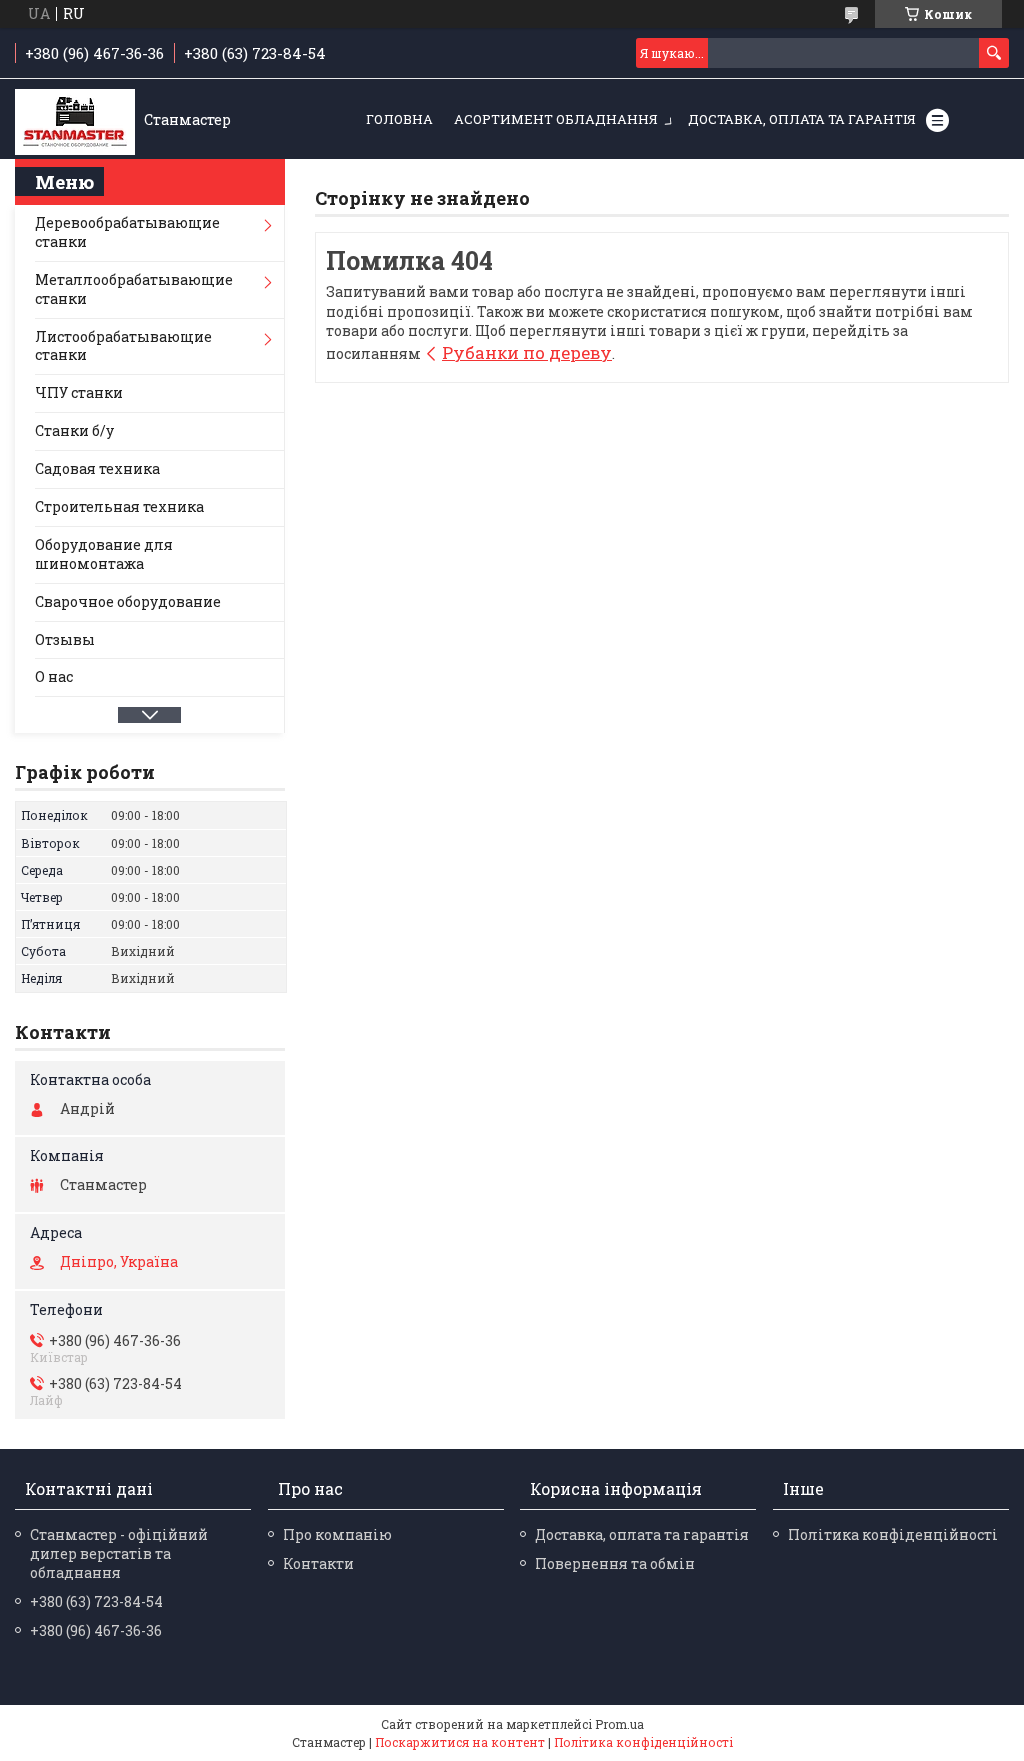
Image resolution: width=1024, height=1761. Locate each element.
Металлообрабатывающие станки (134, 289)
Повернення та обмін (615, 1563)
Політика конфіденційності (893, 1534)
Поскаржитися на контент (460, 1742)
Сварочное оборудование (128, 601)
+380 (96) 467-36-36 (96, 1630)
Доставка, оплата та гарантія (802, 119)
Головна (399, 119)
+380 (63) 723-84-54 (96, 1601)
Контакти (318, 1563)
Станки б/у (74, 430)
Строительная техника (119, 506)
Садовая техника (97, 468)
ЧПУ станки (79, 392)
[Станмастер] (75, 120)
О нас (54, 676)
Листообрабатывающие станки (123, 346)
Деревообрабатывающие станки (127, 232)
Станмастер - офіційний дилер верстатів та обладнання (119, 1553)
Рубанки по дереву (527, 352)
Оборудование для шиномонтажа (104, 554)
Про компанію (337, 1534)
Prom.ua (619, 1724)
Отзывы (65, 639)
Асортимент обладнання (556, 119)
